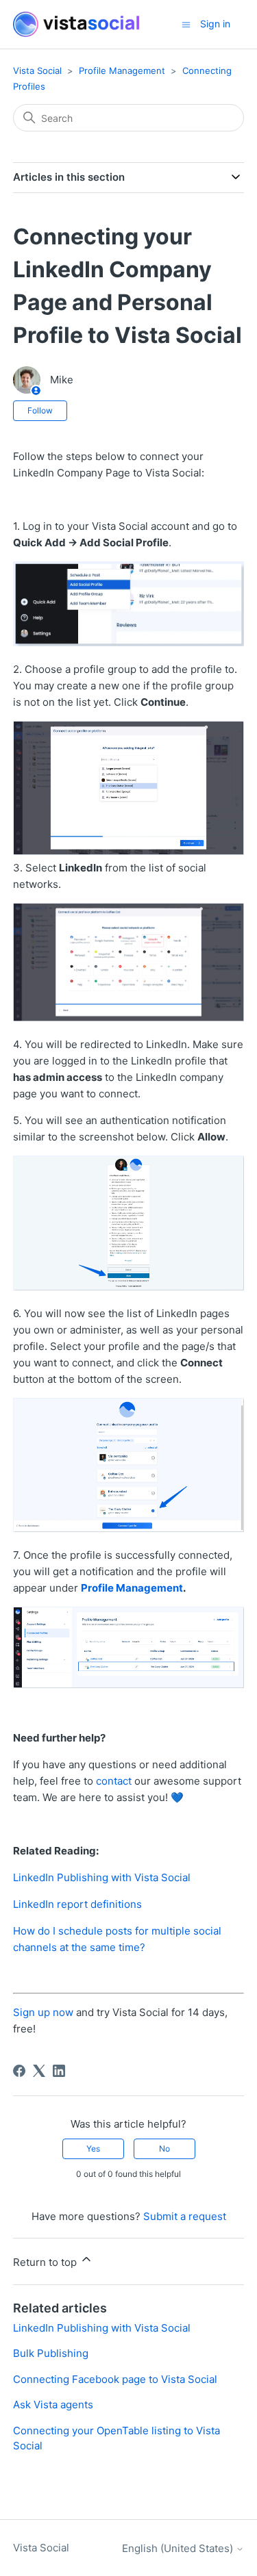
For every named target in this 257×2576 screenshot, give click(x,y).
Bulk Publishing (51, 2353)
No (164, 2148)
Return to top (46, 2262)
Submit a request (185, 2216)
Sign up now (43, 2012)
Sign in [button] (215, 24)
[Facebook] (19, 2071)
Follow (40, 410)
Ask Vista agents (53, 2405)
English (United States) (179, 2548)
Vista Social (37, 71)
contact (114, 1781)
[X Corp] (39, 2071)
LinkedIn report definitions (77, 1904)
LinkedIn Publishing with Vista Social (102, 1877)
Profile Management (122, 71)
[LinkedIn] (59, 2071)
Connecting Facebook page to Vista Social (115, 2379)
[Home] (76, 24)
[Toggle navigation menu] (186, 24)
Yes (93, 2148)
